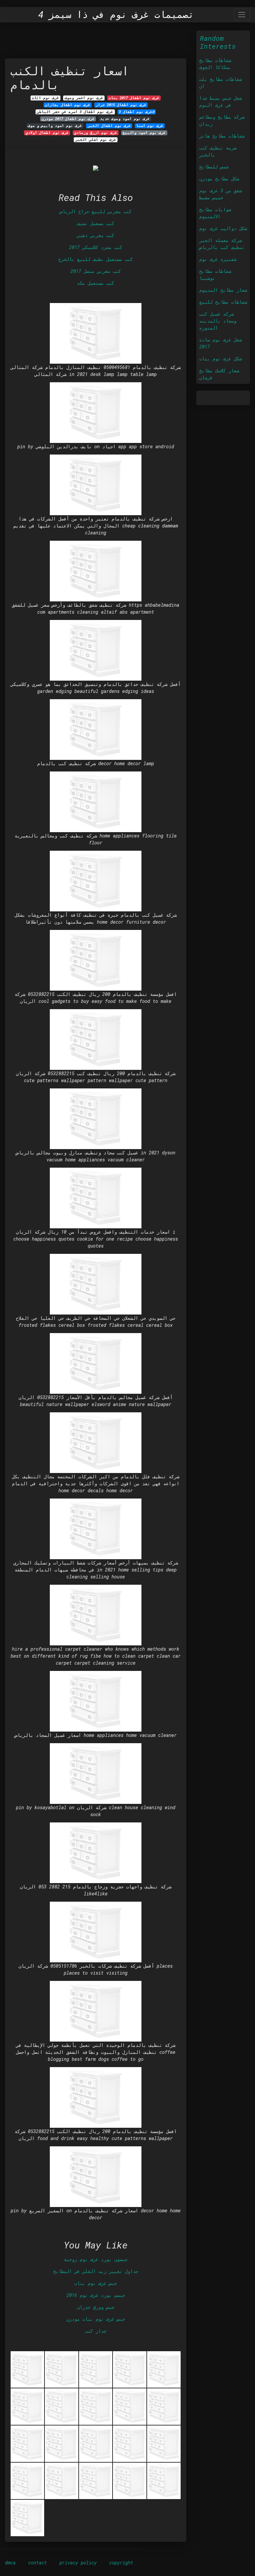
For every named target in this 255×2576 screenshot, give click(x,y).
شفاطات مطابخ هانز (222, 136)
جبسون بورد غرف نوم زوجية (96, 2259)
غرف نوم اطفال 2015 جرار (121, 105)
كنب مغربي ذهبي (96, 235)
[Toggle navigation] (242, 14)
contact (38, 2563)
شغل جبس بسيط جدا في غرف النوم (220, 101)
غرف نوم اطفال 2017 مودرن (68, 119)
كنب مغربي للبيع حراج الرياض (96, 211)
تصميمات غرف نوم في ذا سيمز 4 (116, 15)
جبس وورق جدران (96, 2307)
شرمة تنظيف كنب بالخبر (218, 151)
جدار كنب (96, 2331)
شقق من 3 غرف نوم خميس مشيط (220, 194)
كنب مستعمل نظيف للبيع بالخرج (96, 259)
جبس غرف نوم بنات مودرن (96, 2319)
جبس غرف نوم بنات (96, 2283)
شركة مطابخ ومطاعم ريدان (222, 120)
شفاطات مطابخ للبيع (223, 302)
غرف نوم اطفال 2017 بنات (134, 98)
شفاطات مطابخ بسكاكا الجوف (215, 64)
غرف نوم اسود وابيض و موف (55, 126)
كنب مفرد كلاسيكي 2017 (96, 247)
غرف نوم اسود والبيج (144, 133)
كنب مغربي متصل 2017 (96, 271)
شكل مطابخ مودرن (219, 179)
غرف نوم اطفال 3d (137, 112)
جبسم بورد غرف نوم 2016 (96, 2295)
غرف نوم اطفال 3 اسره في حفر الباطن (75, 112)
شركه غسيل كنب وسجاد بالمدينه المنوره (218, 321)
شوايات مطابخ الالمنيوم (215, 213)
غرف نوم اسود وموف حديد (125, 119)
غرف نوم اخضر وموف (84, 98)
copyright (121, 2563)
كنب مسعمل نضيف (96, 223)
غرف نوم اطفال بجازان (68, 105)
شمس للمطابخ (214, 167)
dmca (10, 2563)
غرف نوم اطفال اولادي (47, 133)
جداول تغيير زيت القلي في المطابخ (96, 2271)
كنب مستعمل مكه (96, 283)
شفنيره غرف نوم (218, 259)
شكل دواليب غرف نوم (223, 228)
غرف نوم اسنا (150, 126)
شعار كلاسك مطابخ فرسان (219, 374)
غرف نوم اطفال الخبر (109, 126)
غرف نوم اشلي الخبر (96, 140)
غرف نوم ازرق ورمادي (96, 133)
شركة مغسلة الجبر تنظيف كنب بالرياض (222, 244)
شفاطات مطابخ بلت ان (220, 83)
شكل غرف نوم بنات (220, 359)
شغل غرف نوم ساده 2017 (220, 343)
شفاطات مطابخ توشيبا (215, 275)
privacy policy (78, 2563)
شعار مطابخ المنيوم (223, 290)
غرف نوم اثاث (45, 98)
